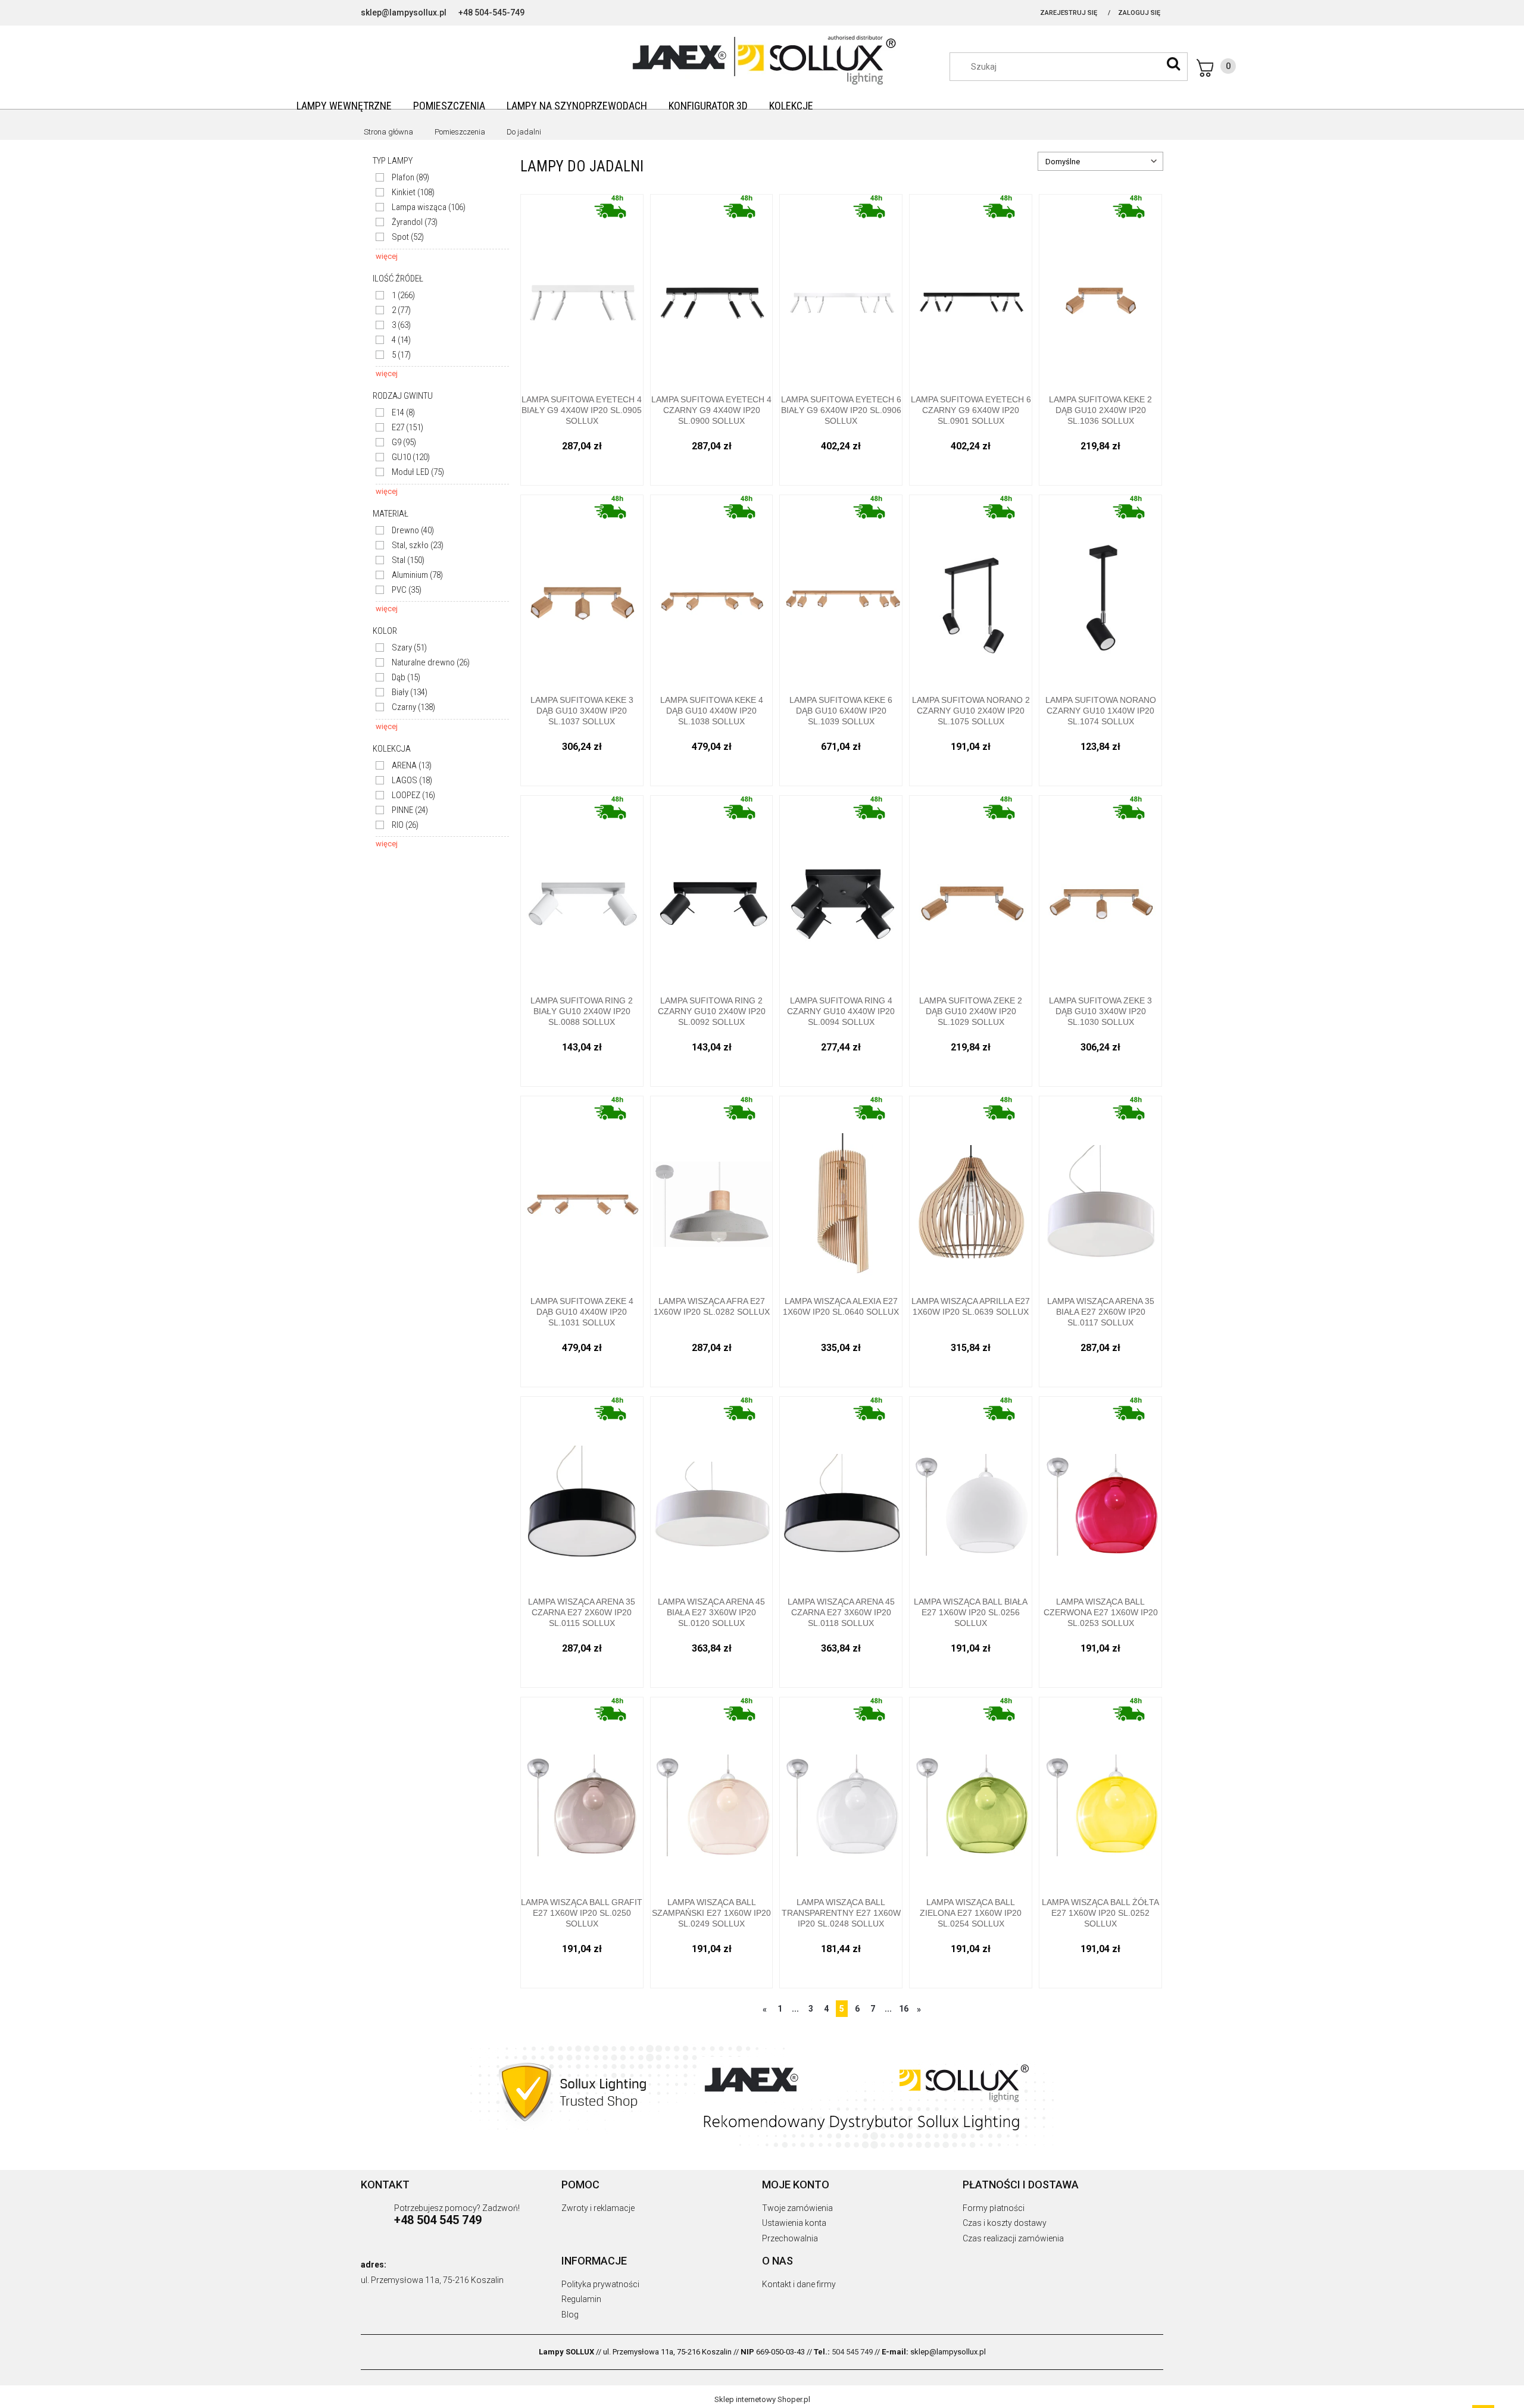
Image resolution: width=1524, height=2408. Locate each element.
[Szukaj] (1173, 64)
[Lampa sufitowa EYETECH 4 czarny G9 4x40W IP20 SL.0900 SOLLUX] (712, 290)
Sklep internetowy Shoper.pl (762, 2399)
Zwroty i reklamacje (598, 2208)
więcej (387, 256)
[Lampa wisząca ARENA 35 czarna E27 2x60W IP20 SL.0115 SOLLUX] (582, 1492)
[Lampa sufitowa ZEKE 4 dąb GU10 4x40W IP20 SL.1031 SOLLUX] (582, 1192)
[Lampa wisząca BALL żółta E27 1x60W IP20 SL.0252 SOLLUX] (1100, 1793)
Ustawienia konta (794, 2223)
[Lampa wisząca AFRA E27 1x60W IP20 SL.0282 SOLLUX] (712, 1192)
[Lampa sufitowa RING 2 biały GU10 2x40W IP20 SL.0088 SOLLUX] (582, 891)
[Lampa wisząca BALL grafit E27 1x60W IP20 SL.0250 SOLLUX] (582, 1793)
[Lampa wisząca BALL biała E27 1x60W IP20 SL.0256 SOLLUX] (971, 1492)
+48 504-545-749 (491, 12)
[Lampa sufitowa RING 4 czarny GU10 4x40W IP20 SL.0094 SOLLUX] (841, 891)
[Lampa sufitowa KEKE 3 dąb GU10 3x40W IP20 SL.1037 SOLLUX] (582, 591)
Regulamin (581, 2299)
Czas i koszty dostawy (1005, 2223)
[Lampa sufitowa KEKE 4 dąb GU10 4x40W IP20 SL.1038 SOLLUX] (712, 591)
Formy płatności (994, 2208)
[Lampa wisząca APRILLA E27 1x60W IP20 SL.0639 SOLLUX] (971, 1192)
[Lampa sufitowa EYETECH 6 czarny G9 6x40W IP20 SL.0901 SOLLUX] (971, 290)
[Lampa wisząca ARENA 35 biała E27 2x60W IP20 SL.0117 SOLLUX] (1100, 1192)
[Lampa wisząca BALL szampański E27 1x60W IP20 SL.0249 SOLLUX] (712, 1793)
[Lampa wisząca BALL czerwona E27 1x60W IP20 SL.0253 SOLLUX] (1100, 1492)
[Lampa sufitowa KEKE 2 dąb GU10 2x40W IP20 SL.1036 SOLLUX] (1100, 290)
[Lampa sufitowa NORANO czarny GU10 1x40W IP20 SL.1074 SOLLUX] (1100, 591)
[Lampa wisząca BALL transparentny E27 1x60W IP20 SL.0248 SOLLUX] (841, 1793)
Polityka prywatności (600, 2284)
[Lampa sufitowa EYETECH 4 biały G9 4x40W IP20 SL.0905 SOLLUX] (582, 290)
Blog (570, 2315)
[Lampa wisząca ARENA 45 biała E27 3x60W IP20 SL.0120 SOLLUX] (712, 1492)
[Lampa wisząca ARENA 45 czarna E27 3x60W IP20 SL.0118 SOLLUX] (841, 1492)
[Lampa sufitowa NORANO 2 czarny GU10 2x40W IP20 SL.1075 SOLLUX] (971, 591)
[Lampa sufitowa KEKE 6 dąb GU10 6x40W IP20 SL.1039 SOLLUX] (841, 591)
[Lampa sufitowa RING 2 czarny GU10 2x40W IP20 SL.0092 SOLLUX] (712, 891)
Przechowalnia (790, 2238)
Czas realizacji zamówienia (1013, 2238)
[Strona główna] (762, 58)
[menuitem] (344, 106)
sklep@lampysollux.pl (404, 12)
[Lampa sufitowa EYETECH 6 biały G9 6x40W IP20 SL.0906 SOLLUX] (841, 290)
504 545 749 (852, 2352)
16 (904, 2009)
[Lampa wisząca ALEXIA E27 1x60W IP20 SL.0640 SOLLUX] (841, 1192)
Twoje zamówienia (797, 2208)
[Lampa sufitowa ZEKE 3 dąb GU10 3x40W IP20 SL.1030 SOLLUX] (1100, 891)
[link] (402, 178)
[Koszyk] (1216, 68)
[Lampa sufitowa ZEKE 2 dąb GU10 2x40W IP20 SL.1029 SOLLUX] (971, 891)
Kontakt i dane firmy (799, 2284)
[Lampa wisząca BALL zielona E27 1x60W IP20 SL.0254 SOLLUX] (971, 1793)
